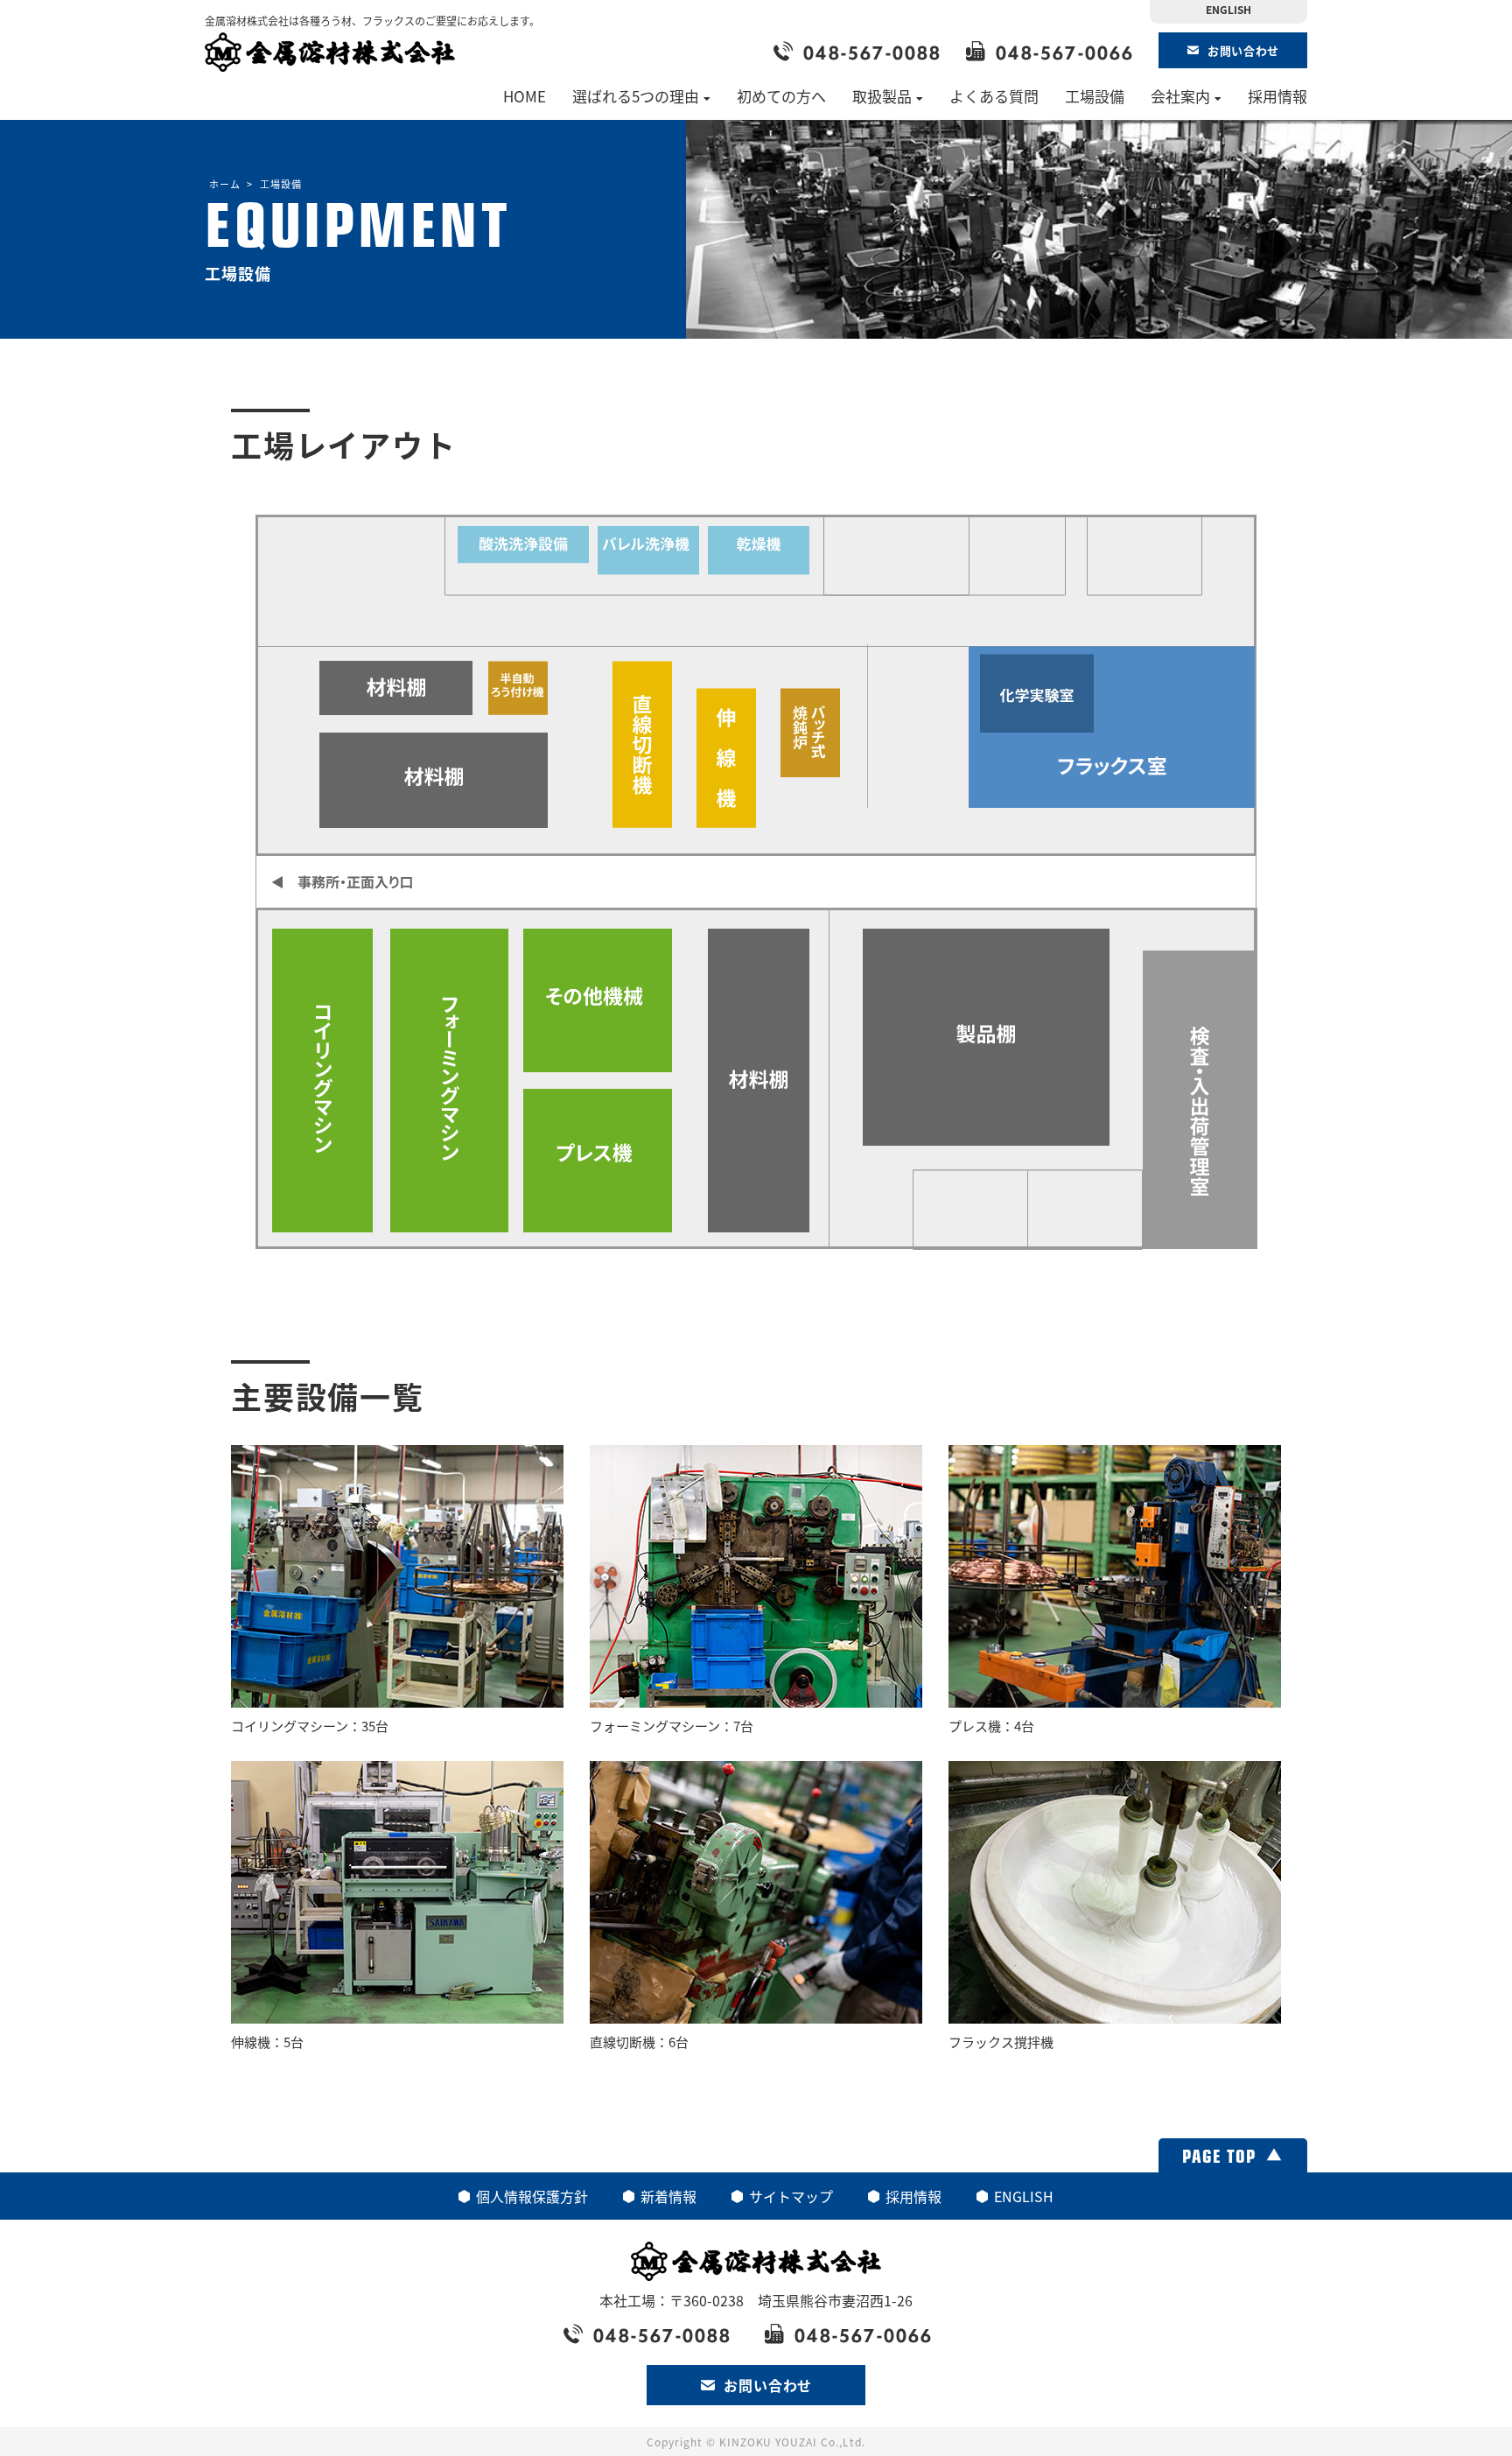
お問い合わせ (1243, 50)
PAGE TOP (1219, 2155)
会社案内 (1180, 96)
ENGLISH (1228, 9)
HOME (525, 96)
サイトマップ (791, 2196)
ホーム (225, 184)
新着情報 (668, 2196)
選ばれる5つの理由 (636, 96)
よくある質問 (994, 96)
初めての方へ (781, 96)
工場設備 (1095, 96)
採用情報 (1277, 96)
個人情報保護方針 (532, 2196)
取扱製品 (882, 96)
